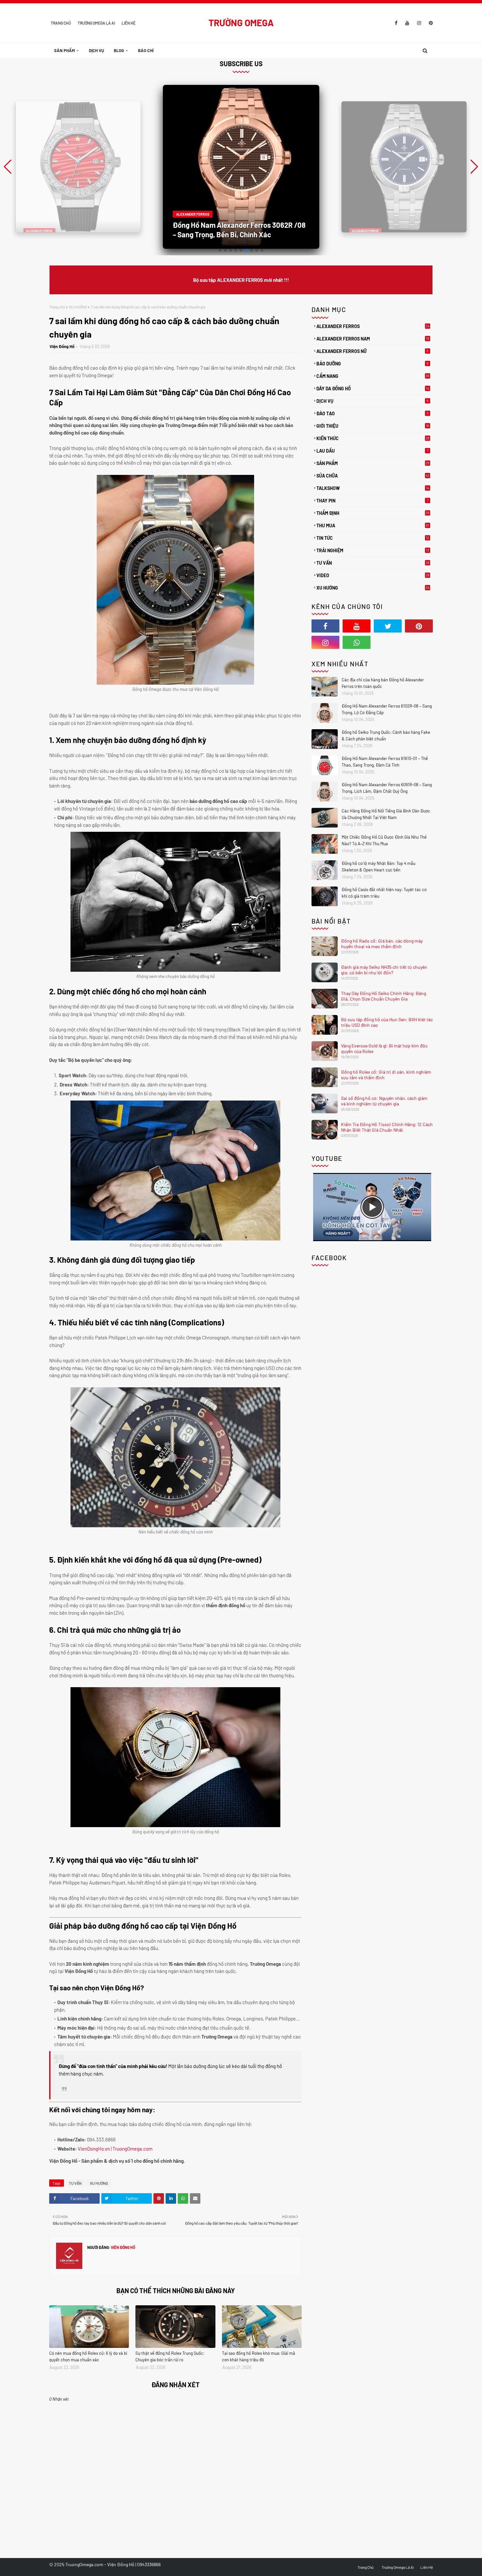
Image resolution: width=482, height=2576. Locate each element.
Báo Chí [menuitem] (146, 50)
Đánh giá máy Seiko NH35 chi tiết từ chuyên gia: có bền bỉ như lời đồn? (384, 970)
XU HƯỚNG (78, 307)
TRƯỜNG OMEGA (241, 23)
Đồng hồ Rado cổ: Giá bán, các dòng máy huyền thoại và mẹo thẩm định (382, 944)
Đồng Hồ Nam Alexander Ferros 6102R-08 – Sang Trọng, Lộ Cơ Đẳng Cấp (387, 709)
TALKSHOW (373, 488)
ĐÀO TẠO (372, 413)
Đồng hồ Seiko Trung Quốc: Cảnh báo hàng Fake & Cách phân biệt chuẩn (386, 735)
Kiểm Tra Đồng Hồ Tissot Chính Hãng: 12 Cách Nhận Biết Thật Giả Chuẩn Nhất (387, 1127)
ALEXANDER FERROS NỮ (372, 351)
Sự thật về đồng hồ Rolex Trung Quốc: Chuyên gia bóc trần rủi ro (170, 2356)
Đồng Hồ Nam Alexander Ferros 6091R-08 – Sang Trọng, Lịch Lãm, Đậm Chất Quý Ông (387, 788)
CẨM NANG (373, 376)
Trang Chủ (61, 23)
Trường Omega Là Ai (96, 23)
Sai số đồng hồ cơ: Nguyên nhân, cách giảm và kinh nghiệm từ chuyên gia (384, 1101)
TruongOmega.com (132, 2149)
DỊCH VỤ (372, 401)
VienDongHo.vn (94, 2149)
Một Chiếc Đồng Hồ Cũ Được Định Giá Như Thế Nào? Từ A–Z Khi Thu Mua (384, 840)
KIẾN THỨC (373, 439)
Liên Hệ (129, 23)
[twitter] (388, 626)
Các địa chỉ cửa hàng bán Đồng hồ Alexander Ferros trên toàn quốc (383, 683)
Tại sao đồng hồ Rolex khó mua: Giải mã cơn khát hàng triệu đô (259, 2356)
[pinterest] (430, 23)
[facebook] (396, 23)
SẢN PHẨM (373, 463)
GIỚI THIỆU (373, 426)
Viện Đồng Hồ (62, 346)
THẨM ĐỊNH (373, 513)
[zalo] (388, 642)
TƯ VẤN (75, 2183)
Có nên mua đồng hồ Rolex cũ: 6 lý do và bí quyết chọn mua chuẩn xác (88, 2356)
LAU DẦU (372, 451)
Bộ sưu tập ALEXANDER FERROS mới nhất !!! (241, 280)
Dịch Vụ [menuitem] (96, 50)
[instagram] (419, 23)
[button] (474, 167)
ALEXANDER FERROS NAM (373, 339)
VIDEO (373, 575)
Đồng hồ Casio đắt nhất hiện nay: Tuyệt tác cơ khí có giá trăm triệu (384, 893)
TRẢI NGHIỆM (373, 550)
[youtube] (407, 23)
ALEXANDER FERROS (373, 326)
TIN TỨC (373, 538)
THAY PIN (372, 501)
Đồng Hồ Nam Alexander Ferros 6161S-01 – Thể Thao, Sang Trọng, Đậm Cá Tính (385, 762)
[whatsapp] (357, 642)
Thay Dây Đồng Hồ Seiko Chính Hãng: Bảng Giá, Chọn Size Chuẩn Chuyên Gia (383, 996)
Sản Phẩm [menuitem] (64, 50)
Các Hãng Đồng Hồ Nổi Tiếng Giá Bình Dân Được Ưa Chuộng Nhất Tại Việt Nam (386, 814)
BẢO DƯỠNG (372, 364)
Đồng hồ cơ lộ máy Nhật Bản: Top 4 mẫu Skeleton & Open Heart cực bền (379, 867)
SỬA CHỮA (373, 476)
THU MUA (373, 526)
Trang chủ (57, 307)
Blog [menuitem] (119, 50)
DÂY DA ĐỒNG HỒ (373, 389)
